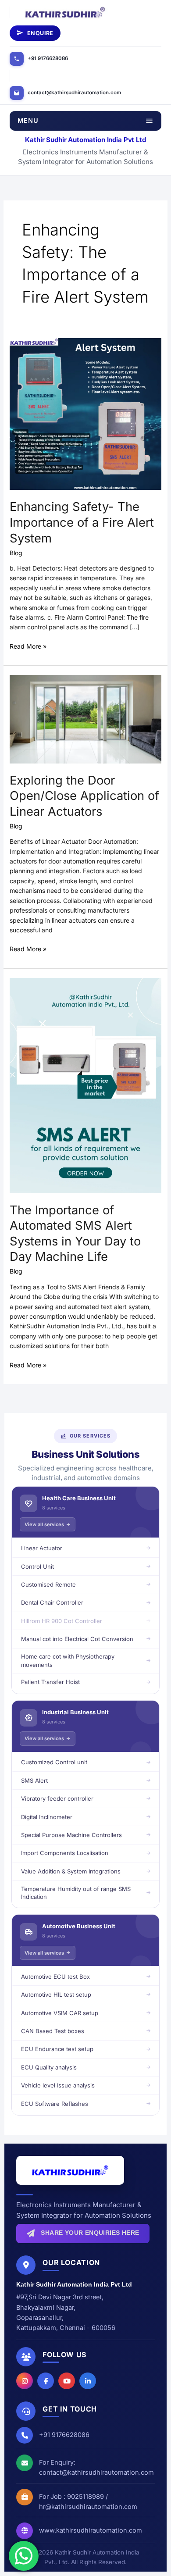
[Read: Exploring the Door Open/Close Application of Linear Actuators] (86, 719)
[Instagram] (25, 2381)
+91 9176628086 (48, 58)
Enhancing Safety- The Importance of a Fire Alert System (82, 522)
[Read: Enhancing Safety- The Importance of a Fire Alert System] (86, 413)
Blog (16, 553)
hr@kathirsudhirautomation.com (88, 2506)
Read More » (28, 646)
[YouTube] (67, 2381)
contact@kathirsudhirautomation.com (74, 93)
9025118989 (85, 2496)
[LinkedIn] (88, 2381)
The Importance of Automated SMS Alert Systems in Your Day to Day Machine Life (75, 1233)
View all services (44, 1524)
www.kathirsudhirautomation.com (91, 2530)
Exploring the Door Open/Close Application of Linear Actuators (84, 796)
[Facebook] (46, 2381)
